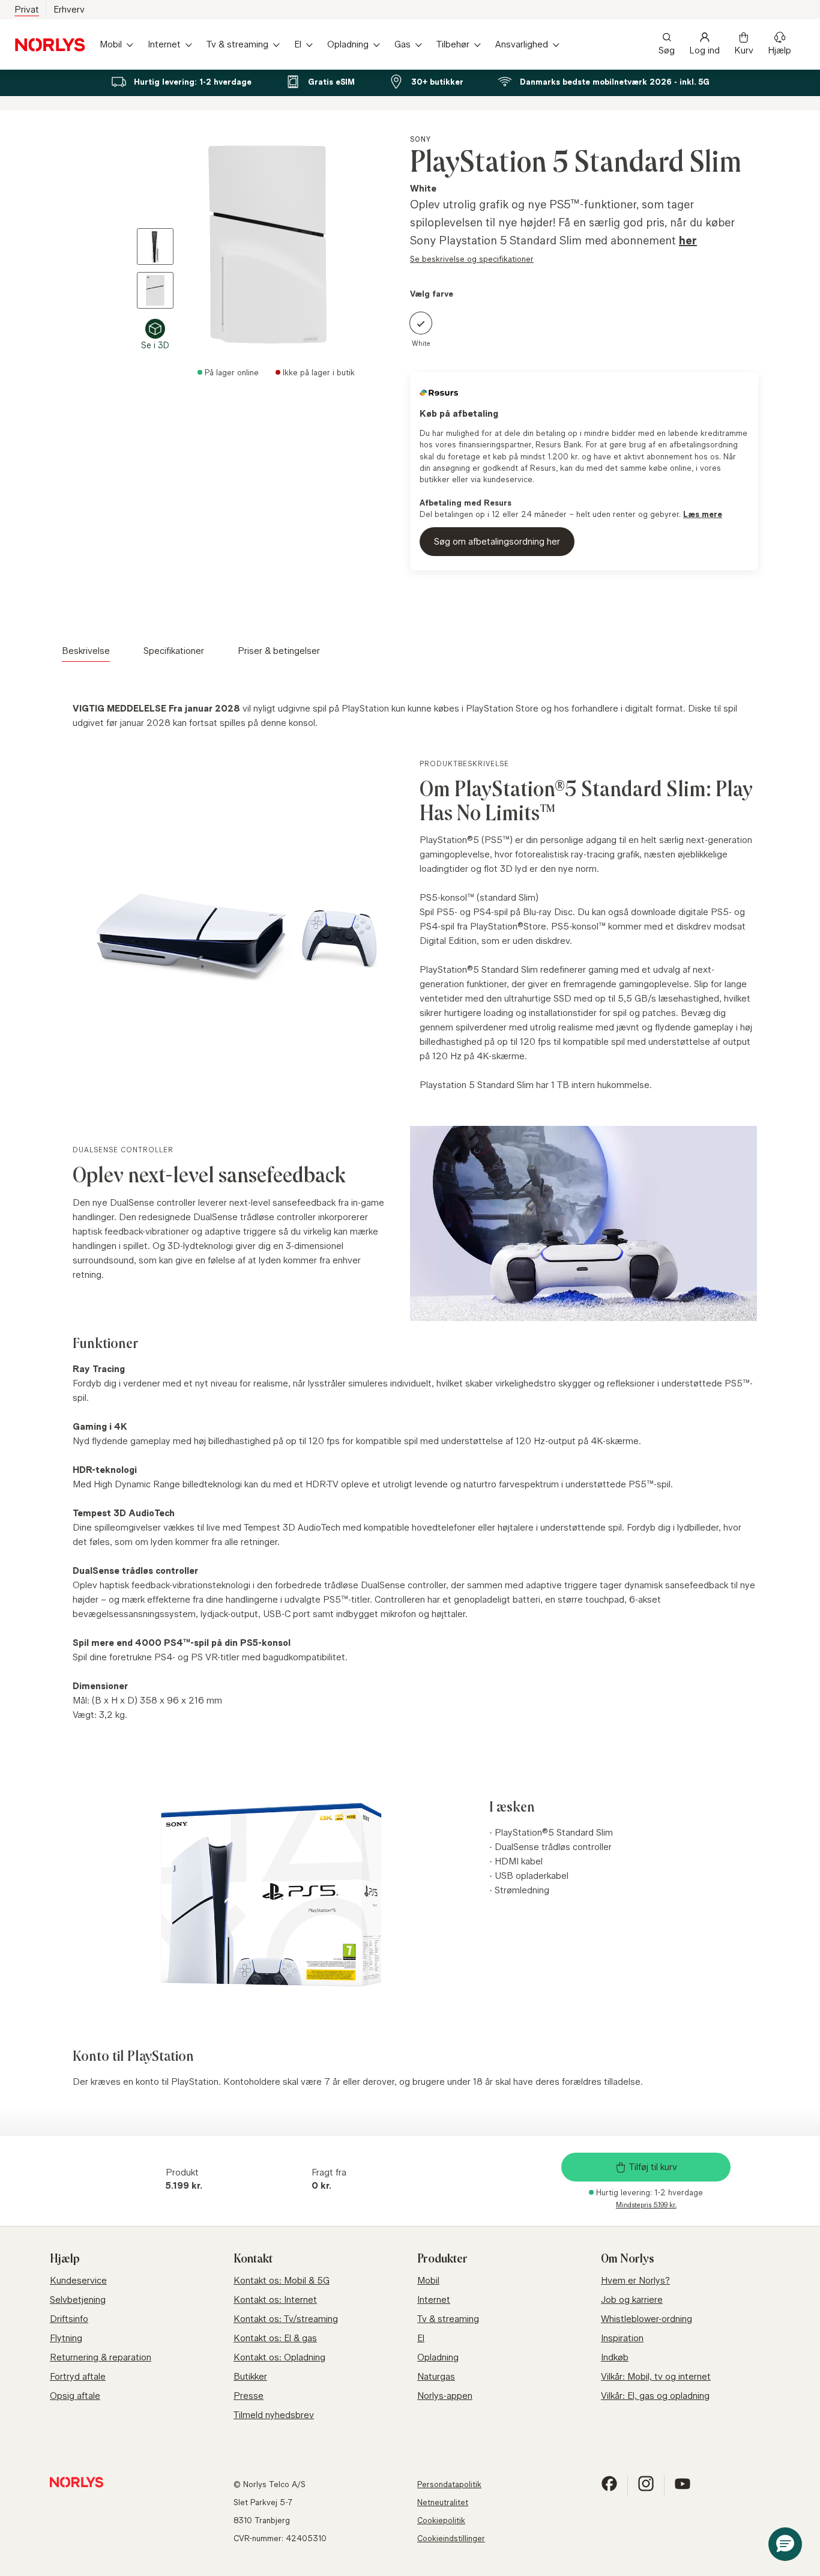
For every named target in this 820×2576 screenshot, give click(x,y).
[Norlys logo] (50, 45)
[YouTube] (683, 2489)
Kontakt (253, 2259)
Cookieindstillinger (451, 2538)
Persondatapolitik (449, 2484)
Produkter (442, 2259)
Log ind (704, 50)
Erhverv (69, 9)
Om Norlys (628, 2259)
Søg (667, 50)
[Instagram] (646, 2489)
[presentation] (249, 243)
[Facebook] (609, 2489)
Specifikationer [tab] (174, 651)
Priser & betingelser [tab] (279, 651)
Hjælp (779, 50)
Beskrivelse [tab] (86, 651)
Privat (27, 9)
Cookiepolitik (441, 2520)
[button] (785, 2544)
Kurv (744, 50)
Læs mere (703, 514)
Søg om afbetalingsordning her (497, 541)
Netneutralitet (443, 2502)
